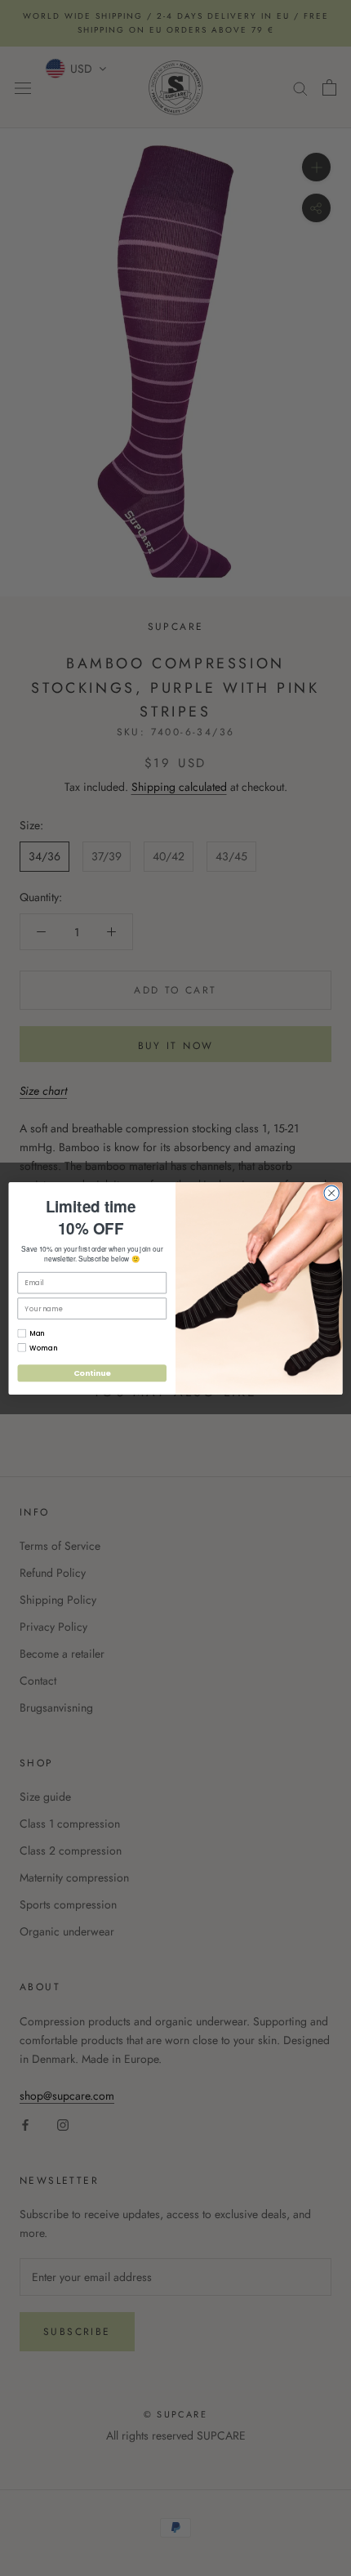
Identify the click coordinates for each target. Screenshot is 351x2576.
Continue (92, 1373)
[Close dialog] (331, 1193)
